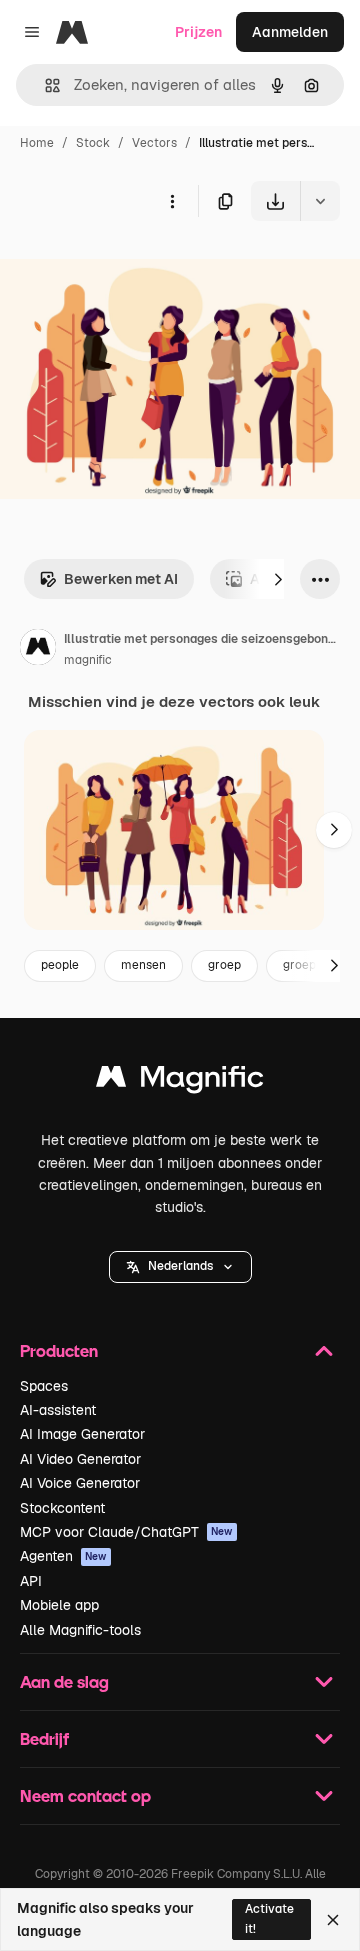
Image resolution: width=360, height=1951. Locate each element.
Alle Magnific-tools (80, 1630)
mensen (143, 965)
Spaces (44, 1386)
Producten (59, 1350)
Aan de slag (64, 1681)
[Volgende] (278, 579)
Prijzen (198, 32)
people (60, 965)
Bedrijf (44, 1738)
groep (224, 965)
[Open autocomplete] (44, 85)
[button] (180, 1267)
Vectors (154, 143)
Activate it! (269, 1918)
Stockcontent (62, 1508)
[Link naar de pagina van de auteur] (38, 650)
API (31, 1581)
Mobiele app (59, 1605)
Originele (131, 267)
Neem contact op (85, 1795)
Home (37, 143)
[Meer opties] (172, 201)
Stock (93, 143)
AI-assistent (58, 1410)
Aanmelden (290, 32)
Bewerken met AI (121, 579)
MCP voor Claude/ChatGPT (126, 1532)
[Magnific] (180, 1081)
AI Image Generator (82, 1434)
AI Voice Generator (80, 1483)
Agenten (63, 1556)
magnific (88, 660)
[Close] (333, 1920)
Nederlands (180, 1266)
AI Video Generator (80, 1459)
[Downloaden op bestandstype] (320, 201)
